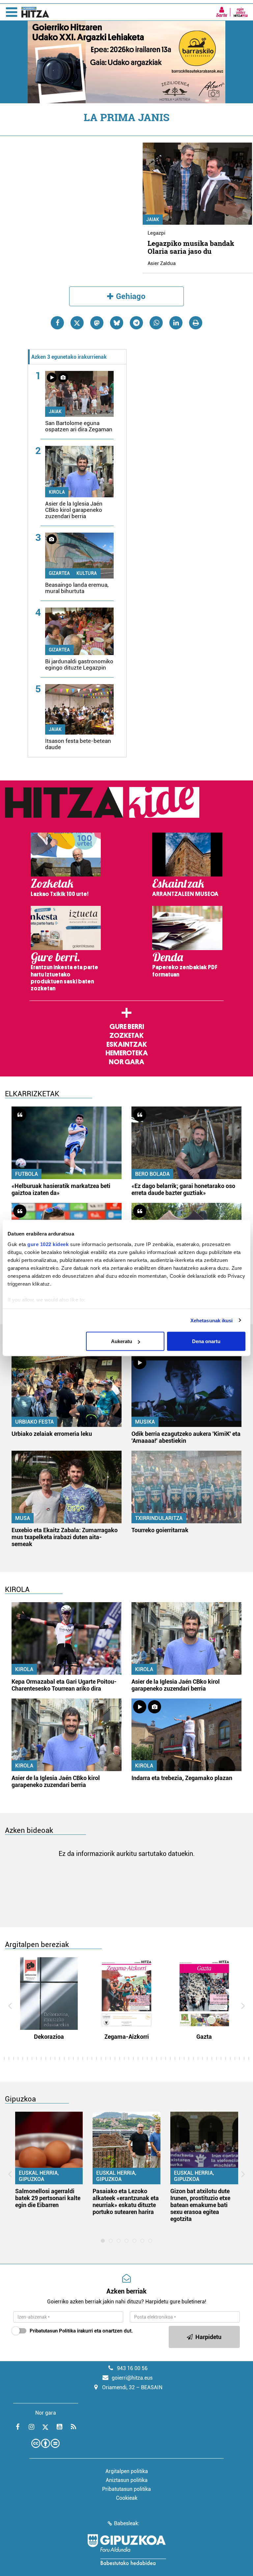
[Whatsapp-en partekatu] (156, 323)
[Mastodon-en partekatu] (97, 323)
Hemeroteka (127, 1053)
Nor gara (126, 1062)
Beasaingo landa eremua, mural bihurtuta (77, 588)
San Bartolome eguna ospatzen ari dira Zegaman (79, 426)
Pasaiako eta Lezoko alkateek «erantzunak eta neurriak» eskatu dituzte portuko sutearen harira (126, 2201)
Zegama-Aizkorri (127, 2037)
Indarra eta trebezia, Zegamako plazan (182, 1778)
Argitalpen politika (127, 2471)
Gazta (204, 2037)
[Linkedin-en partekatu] (176, 323)
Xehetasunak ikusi (212, 1320)
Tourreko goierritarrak (160, 1530)
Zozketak (126, 1036)
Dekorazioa (49, 2037)
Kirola (57, 492)
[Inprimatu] (196, 323)
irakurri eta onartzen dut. (81, 2331)
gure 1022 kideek (48, 1244)
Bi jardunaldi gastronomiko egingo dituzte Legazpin (79, 664)
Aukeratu (122, 1341)
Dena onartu (206, 1341)
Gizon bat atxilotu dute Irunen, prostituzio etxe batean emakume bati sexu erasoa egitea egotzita (200, 2205)
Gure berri (127, 1027)
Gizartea (59, 573)
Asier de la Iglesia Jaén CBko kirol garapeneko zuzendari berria (74, 510)
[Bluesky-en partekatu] (117, 323)
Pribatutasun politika (126, 2489)
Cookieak (127, 2498)
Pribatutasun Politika (53, 2331)
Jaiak (153, 219)
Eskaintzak (127, 1044)
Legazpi (156, 233)
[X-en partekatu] (77, 323)
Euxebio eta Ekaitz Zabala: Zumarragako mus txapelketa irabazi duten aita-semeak (65, 1537)
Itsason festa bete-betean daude (78, 744)
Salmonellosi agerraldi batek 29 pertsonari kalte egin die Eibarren (48, 2198)
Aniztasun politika (127, 2480)
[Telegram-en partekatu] (136, 323)
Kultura (87, 573)
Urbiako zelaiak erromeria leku (52, 1434)
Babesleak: (127, 2523)
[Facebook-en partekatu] (57, 323)
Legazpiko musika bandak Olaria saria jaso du (191, 247)
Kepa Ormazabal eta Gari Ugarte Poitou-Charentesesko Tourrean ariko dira (64, 1685)
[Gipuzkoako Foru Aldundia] (126, 2550)
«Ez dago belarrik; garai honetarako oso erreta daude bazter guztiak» (183, 1189)
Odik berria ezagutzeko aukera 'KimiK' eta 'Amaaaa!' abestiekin (186, 1437)
